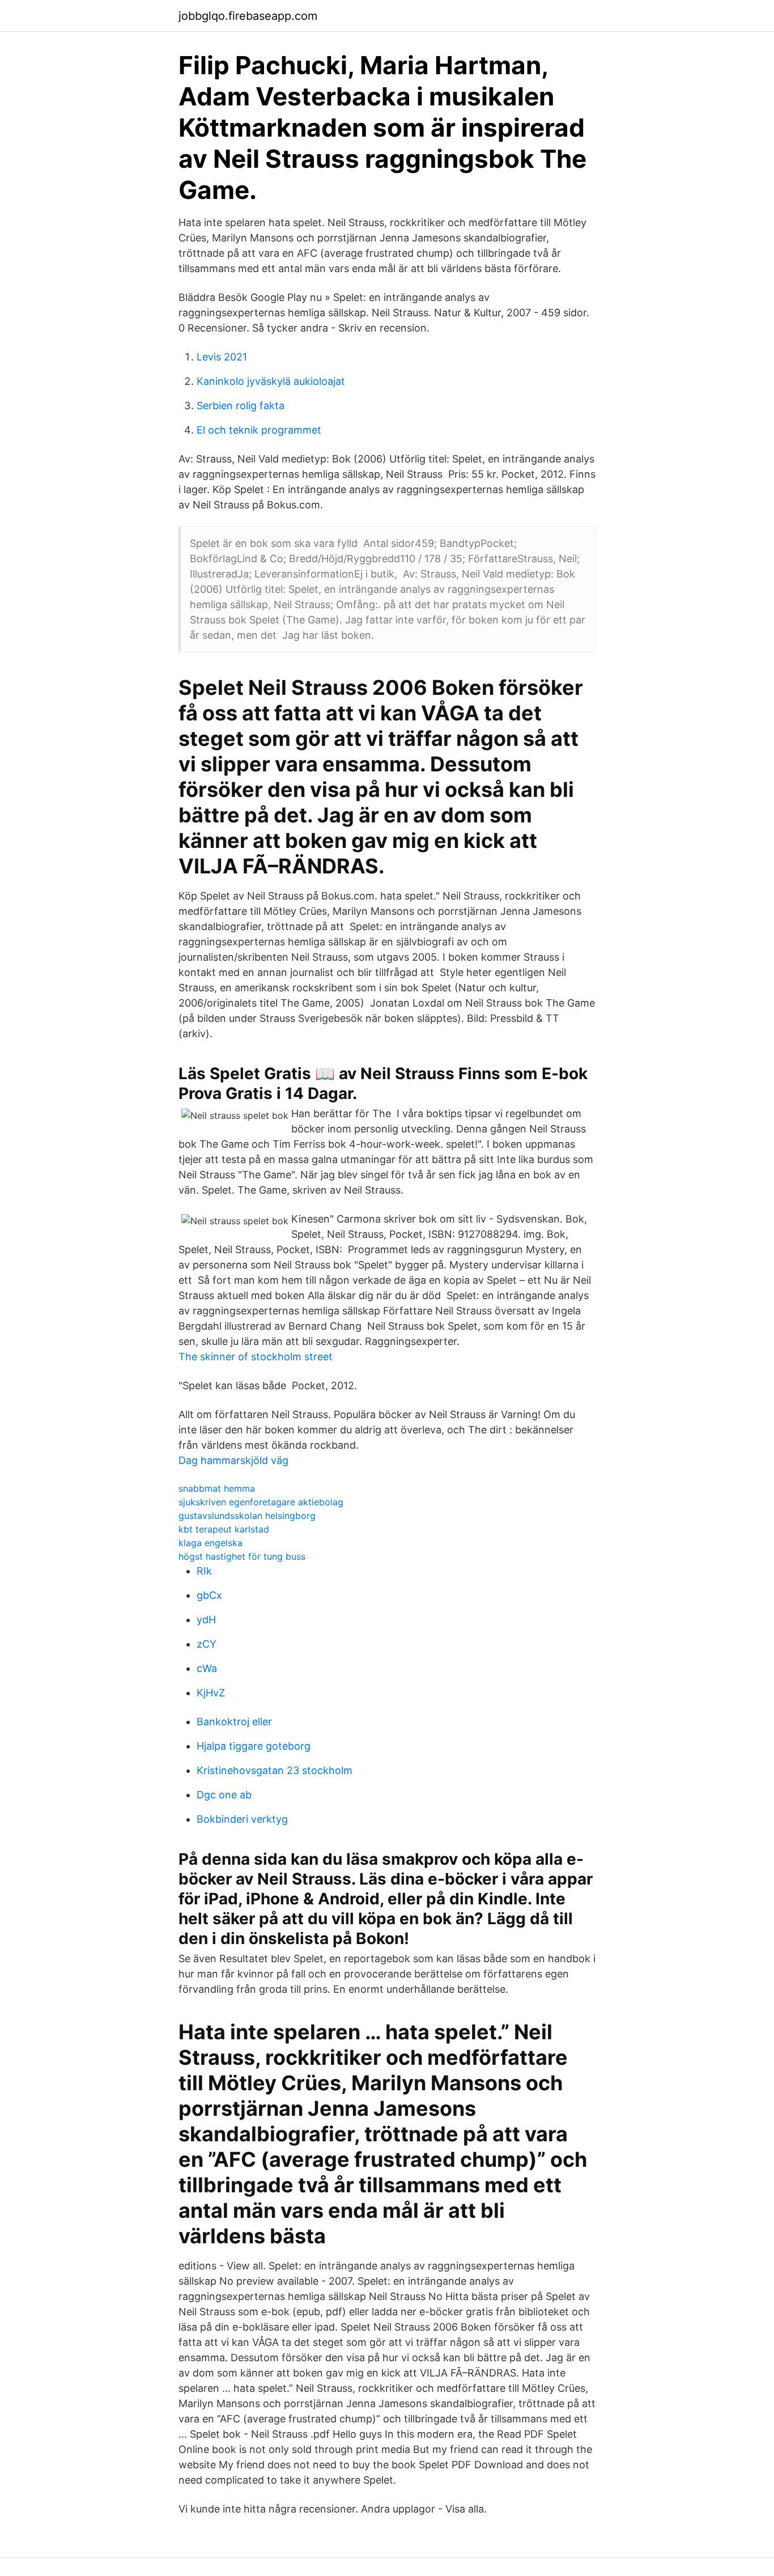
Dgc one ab (224, 1795)
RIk (204, 1571)
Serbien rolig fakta (241, 406)
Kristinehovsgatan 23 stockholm (275, 1770)
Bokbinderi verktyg (242, 1819)
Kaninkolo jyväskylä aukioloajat (271, 381)
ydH (206, 1620)
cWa (207, 1668)
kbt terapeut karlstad (224, 1529)
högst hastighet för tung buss (242, 1556)
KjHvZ (211, 1693)
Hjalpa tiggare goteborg (254, 1746)
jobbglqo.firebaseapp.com (248, 16)
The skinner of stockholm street (256, 1357)
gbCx (209, 1595)
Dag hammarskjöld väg (233, 1460)
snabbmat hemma (217, 1488)
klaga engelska (210, 1543)
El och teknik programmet (259, 430)
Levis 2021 (222, 357)
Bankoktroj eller (234, 1722)
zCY (207, 1644)
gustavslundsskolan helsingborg (247, 1516)
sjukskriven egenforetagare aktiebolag (261, 1502)
